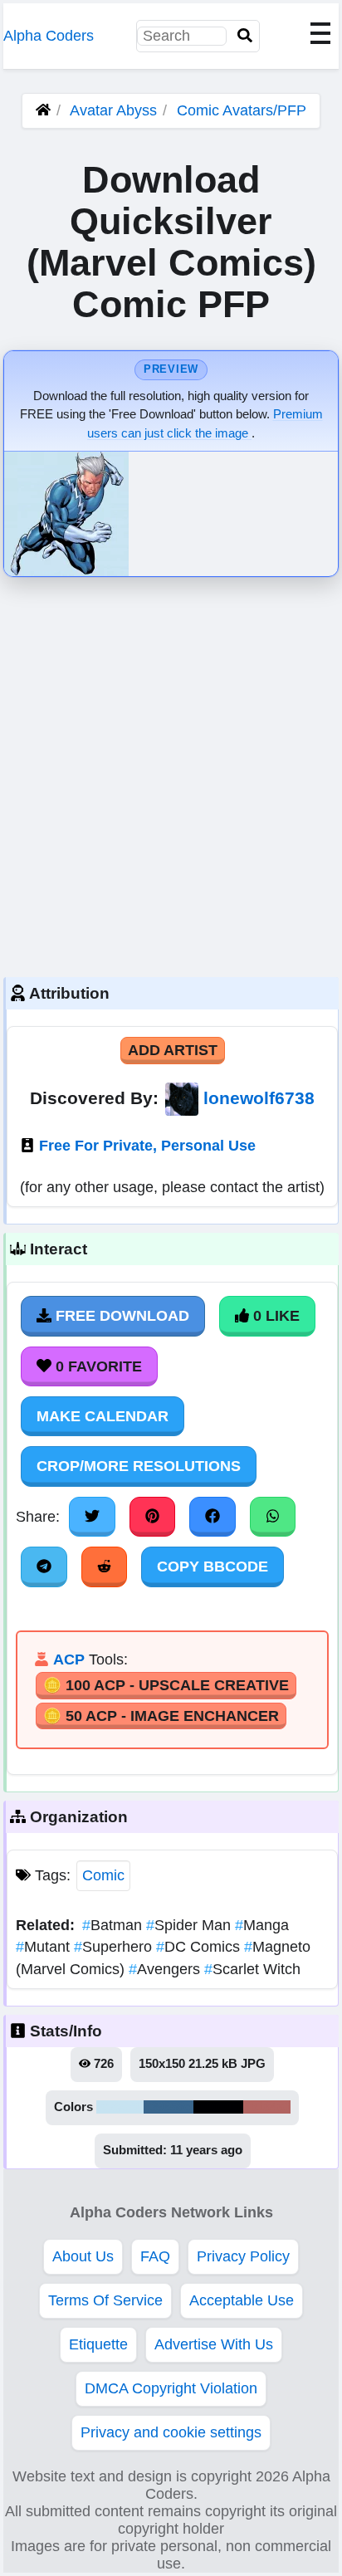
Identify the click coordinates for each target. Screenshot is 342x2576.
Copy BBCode (213, 1567)
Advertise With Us (214, 2344)
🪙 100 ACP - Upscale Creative (166, 1685)
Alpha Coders (49, 36)
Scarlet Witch (252, 1969)
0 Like (274, 1316)
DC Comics (200, 1947)
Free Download (120, 1316)
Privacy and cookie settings (171, 2432)
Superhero (115, 1947)
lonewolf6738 (259, 1098)
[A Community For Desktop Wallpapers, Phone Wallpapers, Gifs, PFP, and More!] (43, 110)
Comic (103, 1875)
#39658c (169, 2107)
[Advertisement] (171, 773)
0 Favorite (97, 1366)
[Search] (245, 36)
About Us (83, 2256)
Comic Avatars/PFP (242, 110)
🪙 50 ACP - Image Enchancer (161, 1716)
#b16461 (267, 2107)
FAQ (155, 2256)
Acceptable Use (242, 2300)
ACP (69, 1659)
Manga (262, 1925)
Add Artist (173, 1050)
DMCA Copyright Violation (171, 2388)
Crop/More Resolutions (139, 1466)
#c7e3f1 (120, 2107)
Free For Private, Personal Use (147, 1146)
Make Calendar (103, 1416)
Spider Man (191, 1925)
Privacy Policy (243, 2256)
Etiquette (98, 2344)
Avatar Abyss (113, 110)
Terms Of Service (105, 2300)
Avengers (166, 1969)
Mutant (45, 1947)
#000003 (218, 2107)
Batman (114, 1925)
